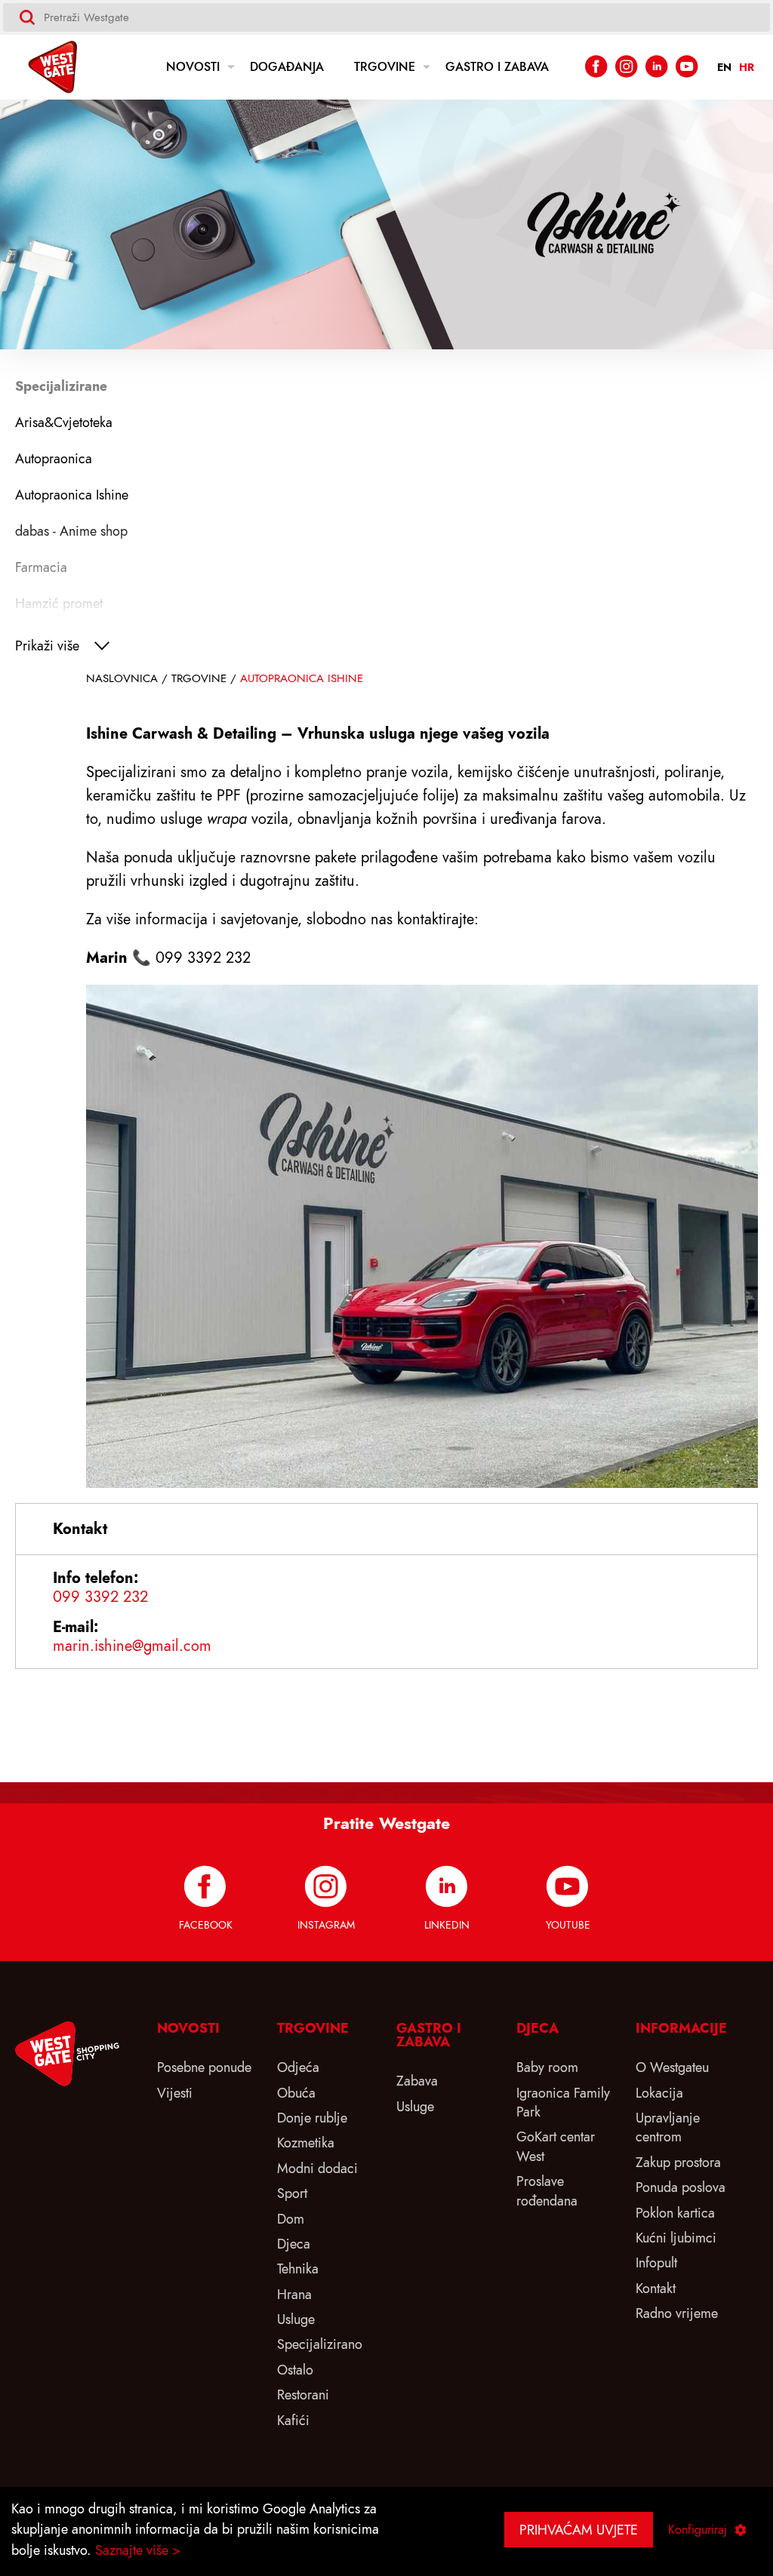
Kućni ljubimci (676, 2238)
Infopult (656, 2262)
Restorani (303, 2395)
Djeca (294, 2244)
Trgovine (385, 67)
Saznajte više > (138, 2550)
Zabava (417, 2081)
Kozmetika (306, 2143)
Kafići (293, 2420)
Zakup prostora (678, 2162)
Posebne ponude (204, 2067)
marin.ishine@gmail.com (132, 1646)
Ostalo (295, 2370)
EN (724, 68)
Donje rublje (312, 2118)
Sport (292, 2193)
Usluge (296, 2319)
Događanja (287, 67)
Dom (291, 2219)
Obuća (296, 2093)
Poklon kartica (675, 2213)
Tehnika (298, 2269)
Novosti (193, 67)
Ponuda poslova (681, 2187)
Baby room (547, 2067)
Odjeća (298, 2067)
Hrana (294, 2294)
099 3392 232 (100, 1597)
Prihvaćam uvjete (579, 2530)
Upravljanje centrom (668, 2127)
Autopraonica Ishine (302, 678)
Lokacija (659, 2093)
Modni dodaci (317, 2168)
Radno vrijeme (677, 2313)
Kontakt (656, 2288)
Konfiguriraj (698, 2530)
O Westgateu (672, 2067)
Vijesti (175, 2093)
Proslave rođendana (547, 2190)
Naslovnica (122, 678)
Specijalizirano (320, 2344)
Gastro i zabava (497, 67)
